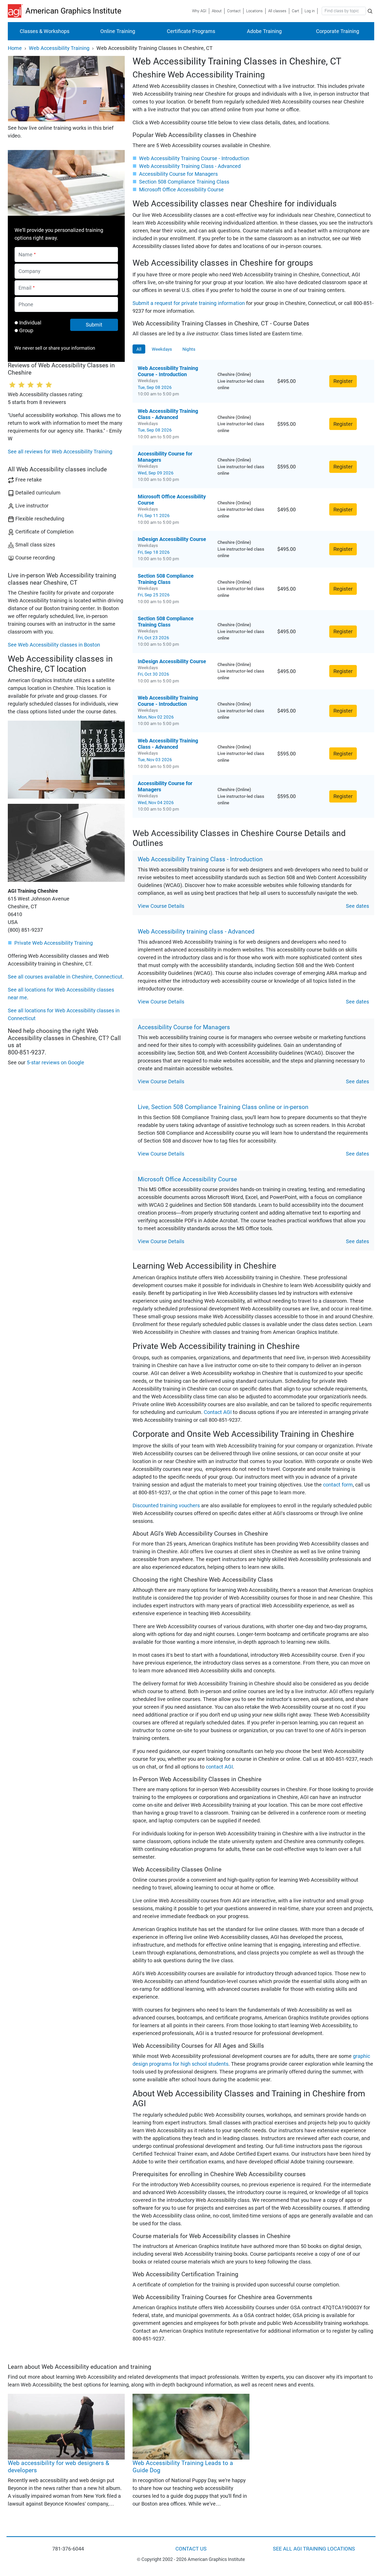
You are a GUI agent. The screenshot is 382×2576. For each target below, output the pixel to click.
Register (343, 381)
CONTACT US (191, 2549)
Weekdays (162, 349)
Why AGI (199, 11)
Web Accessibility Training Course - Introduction (194, 158)
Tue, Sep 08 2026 (155, 387)
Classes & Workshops (45, 31)
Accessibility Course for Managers (178, 174)
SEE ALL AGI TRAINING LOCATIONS (314, 2549)
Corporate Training (338, 31)
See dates (357, 906)
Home (15, 48)
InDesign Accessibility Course (172, 539)
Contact (234, 11)
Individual (30, 323)
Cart (295, 11)
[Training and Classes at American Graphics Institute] (17, 11)
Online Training (118, 31)
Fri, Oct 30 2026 (153, 674)
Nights (189, 349)
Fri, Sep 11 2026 (154, 516)
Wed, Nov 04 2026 (156, 803)
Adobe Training (264, 31)
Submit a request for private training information (189, 303)
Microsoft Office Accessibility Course (181, 190)
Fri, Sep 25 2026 (154, 595)
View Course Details (161, 906)
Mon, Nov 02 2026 (156, 717)
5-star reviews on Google (55, 1062)
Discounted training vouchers (166, 1505)
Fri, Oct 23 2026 (153, 638)
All (139, 349)
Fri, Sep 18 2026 (154, 552)
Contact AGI (218, 1412)
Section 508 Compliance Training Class (184, 182)
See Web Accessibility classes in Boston (54, 645)
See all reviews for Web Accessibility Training (60, 452)
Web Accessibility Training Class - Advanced (190, 166)
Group (26, 330)
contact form (338, 1485)
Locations (254, 11)
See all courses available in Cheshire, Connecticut (65, 977)
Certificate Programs (191, 31)
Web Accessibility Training (59, 48)
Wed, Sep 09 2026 (156, 473)
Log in (310, 11)
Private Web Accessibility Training (54, 943)
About (217, 11)
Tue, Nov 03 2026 (155, 760)
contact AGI (219, 1767)
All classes (277, 11)
